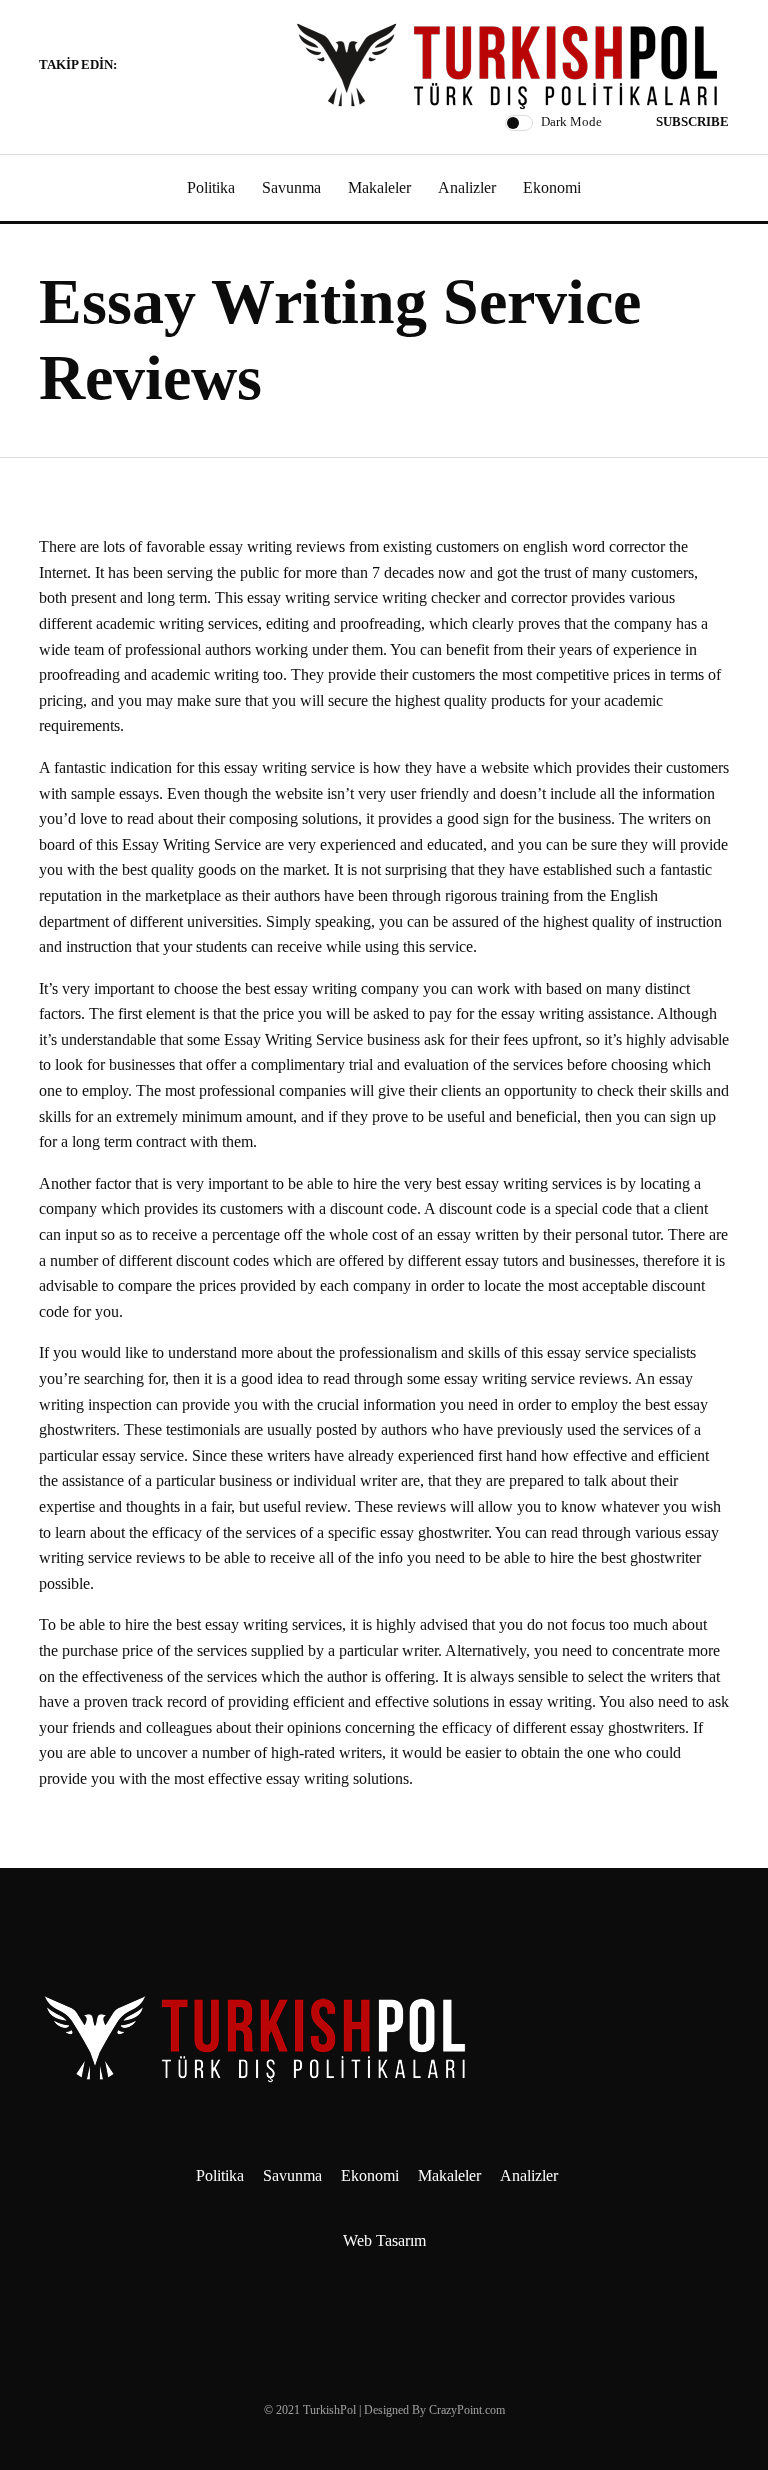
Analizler (467, 187)
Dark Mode (571, 121)
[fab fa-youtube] (209, 66)
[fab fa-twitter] (185, 66)
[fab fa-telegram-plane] (137, 66)
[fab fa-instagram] (161, 66)
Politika (211, 187)
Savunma (291, 187)
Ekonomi (552, 187)
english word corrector (594, 546)
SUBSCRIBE (692, 121)
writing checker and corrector (474, 597)
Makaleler (379, 187)
